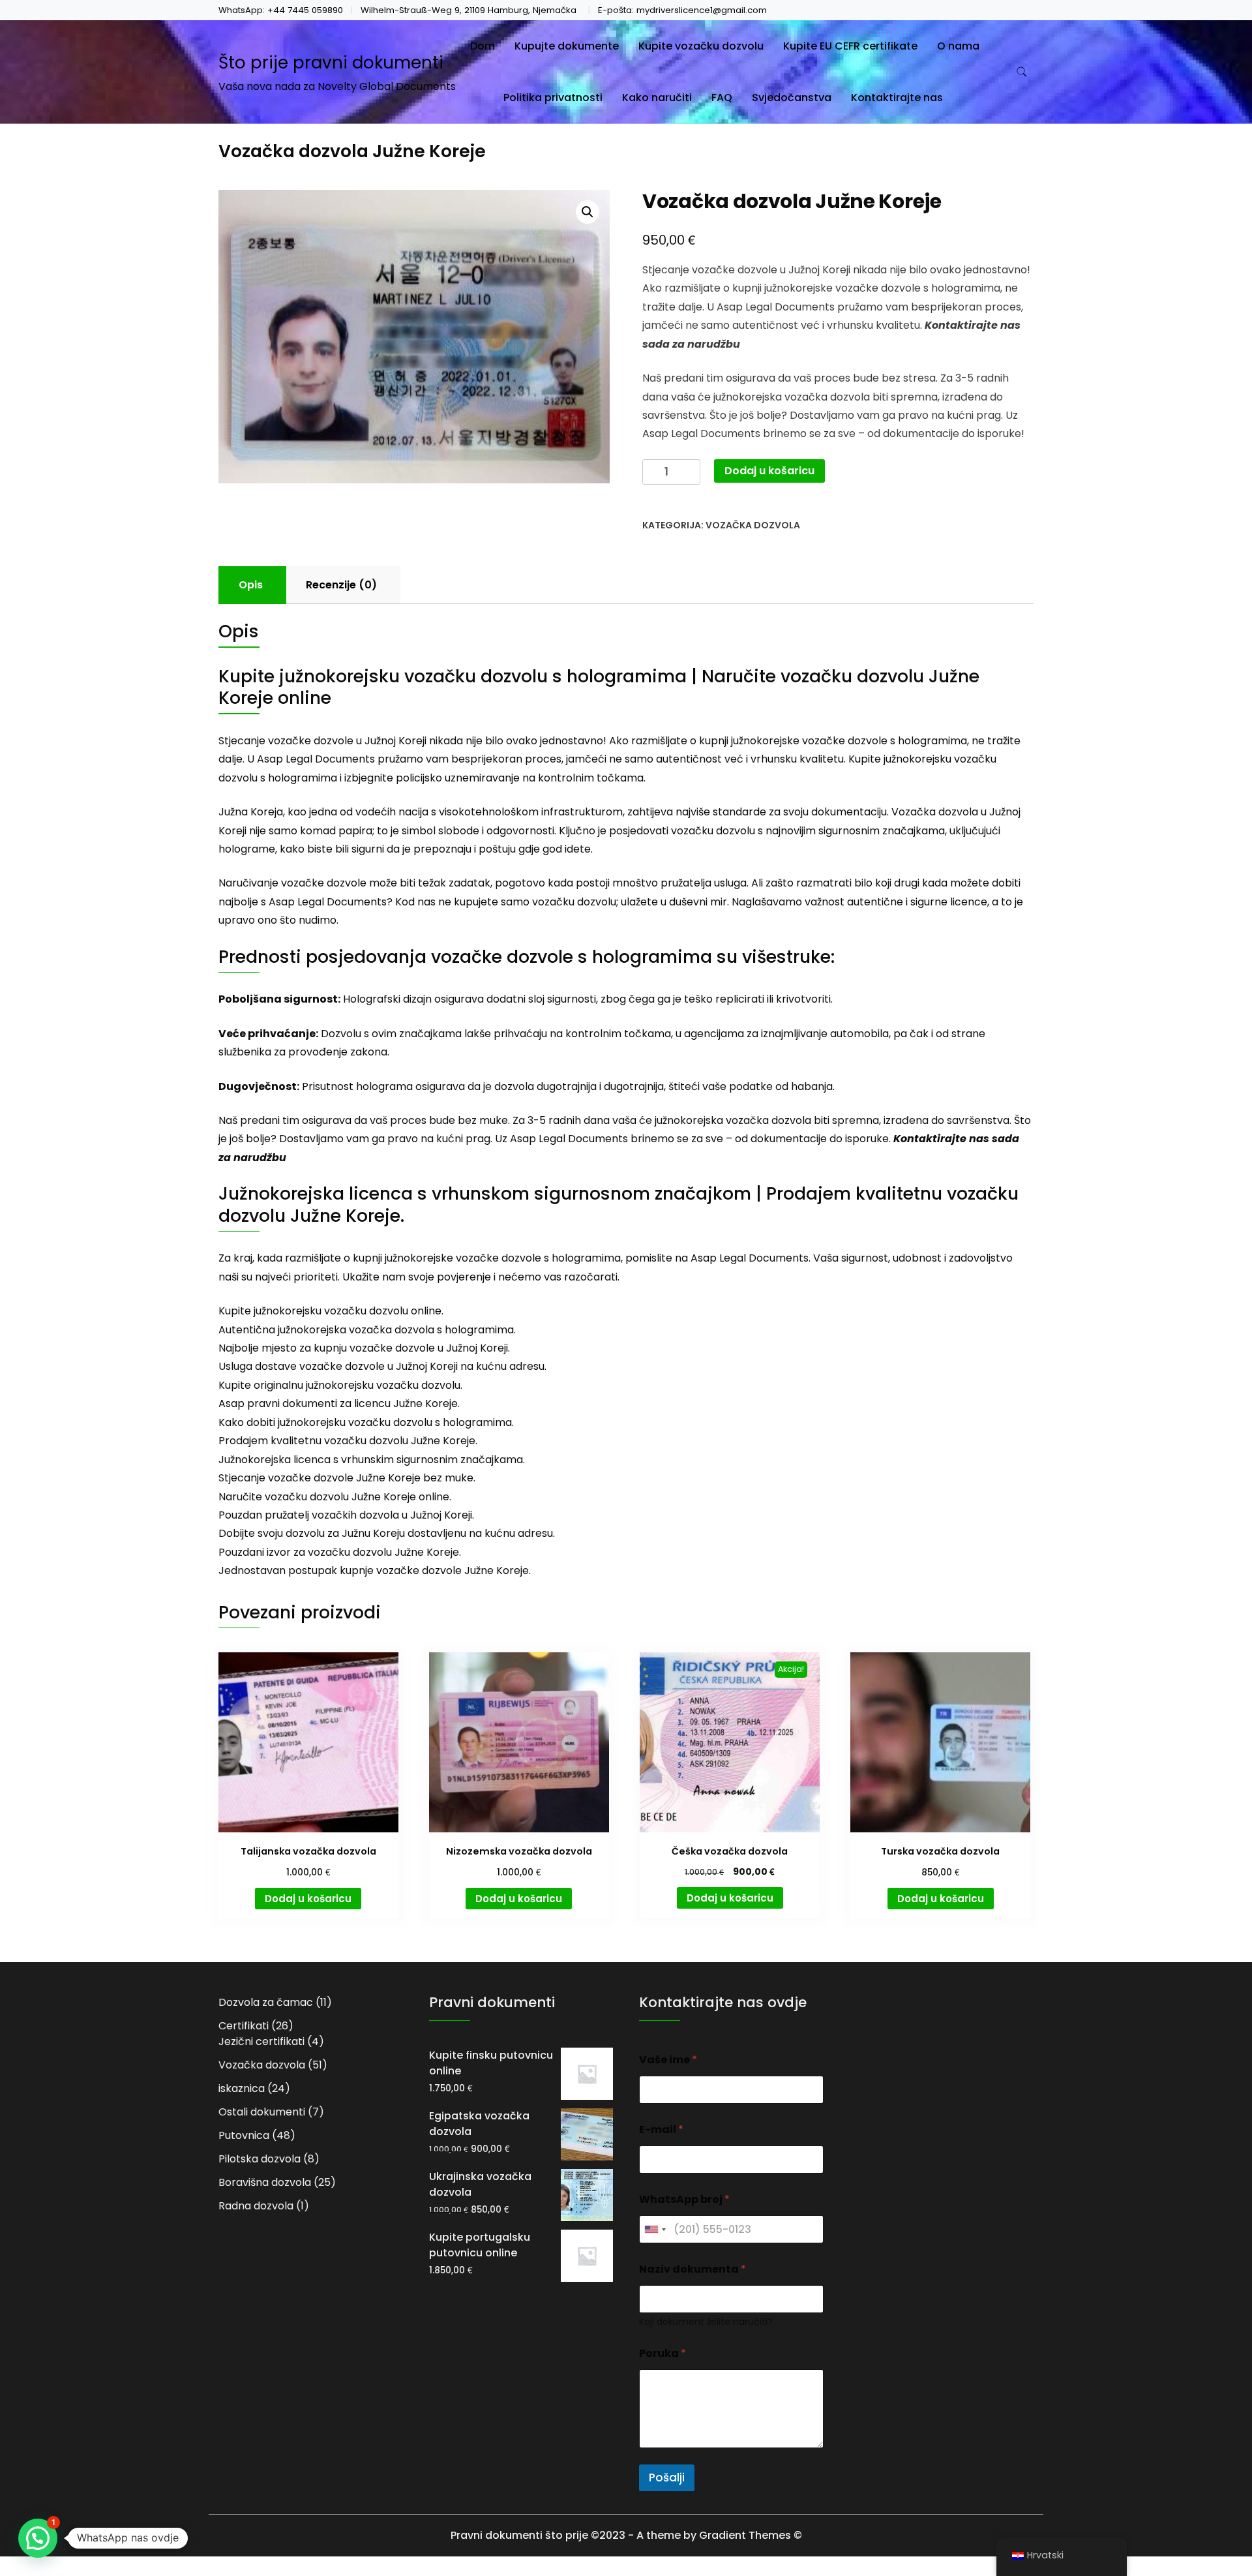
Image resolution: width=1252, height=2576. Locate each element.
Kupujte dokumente (567, 46)
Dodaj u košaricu (769, 471)
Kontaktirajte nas (897, 98)
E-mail (661, 2129)
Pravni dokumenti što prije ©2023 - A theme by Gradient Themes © (626, 2535)
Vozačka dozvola (753, 525)
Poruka (663, 2353)
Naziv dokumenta (693, 2269)
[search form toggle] (1022, 72)
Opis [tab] (251, 585)
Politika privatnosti (553, 98)
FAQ (722, 98)
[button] (588, 212)
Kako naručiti (657, 98)
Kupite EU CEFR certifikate (850, 46)
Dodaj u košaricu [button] (308, 1899)
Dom (483, 46)
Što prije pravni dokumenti (331, 63)
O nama (958, 46)
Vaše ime (668, 2060)
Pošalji (667, 2478)
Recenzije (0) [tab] (341, 585)
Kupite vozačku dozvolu (701, 46)
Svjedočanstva (792, 98)
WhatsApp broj (684, 2199)
